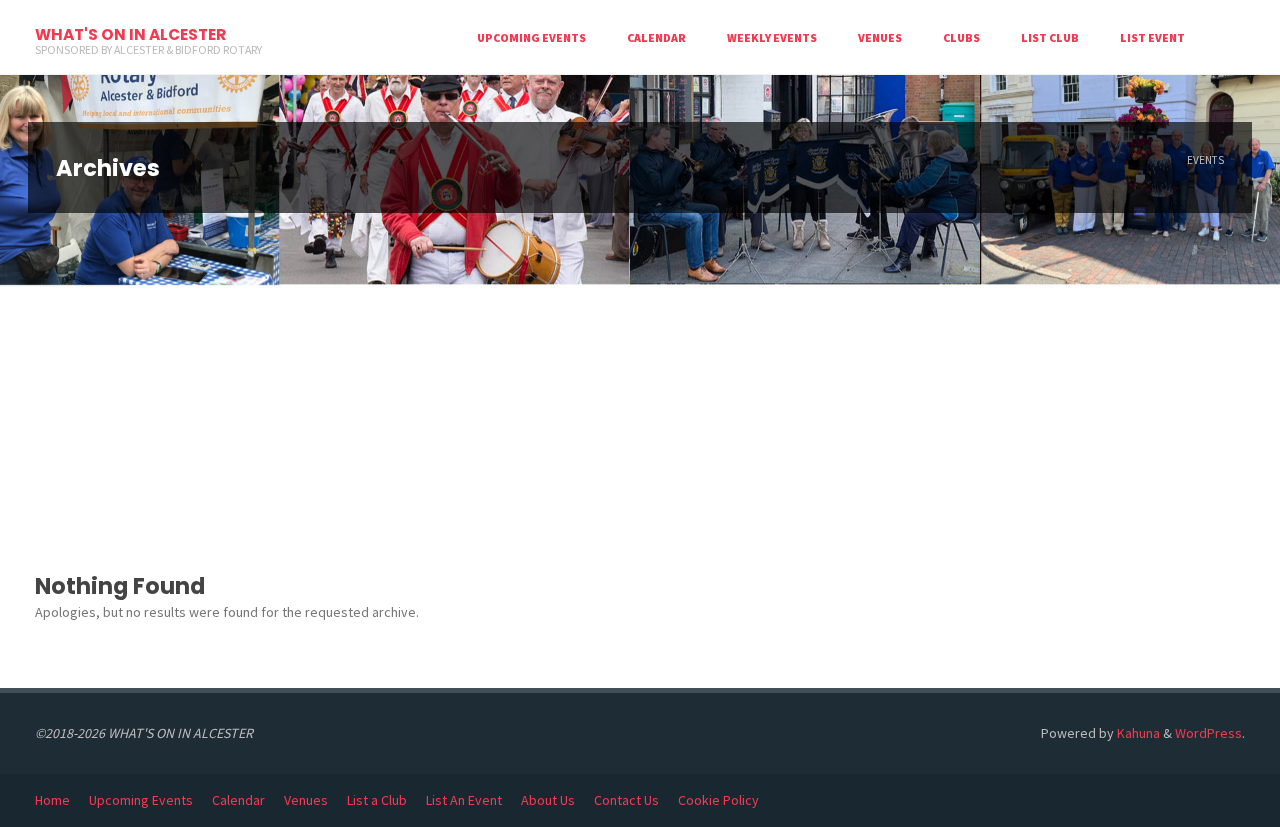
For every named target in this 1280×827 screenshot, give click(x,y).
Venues (306, 800)
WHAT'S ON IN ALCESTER (130, 34)
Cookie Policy (718, 800)
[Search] (1225, 37)
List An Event (464, 800)
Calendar (238, 800)
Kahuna (1137, 733)
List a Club (377, 800)
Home (52, 800)
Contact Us (626, 800)
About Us (548, 800)
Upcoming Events (141, 800)
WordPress (1208, 733)
